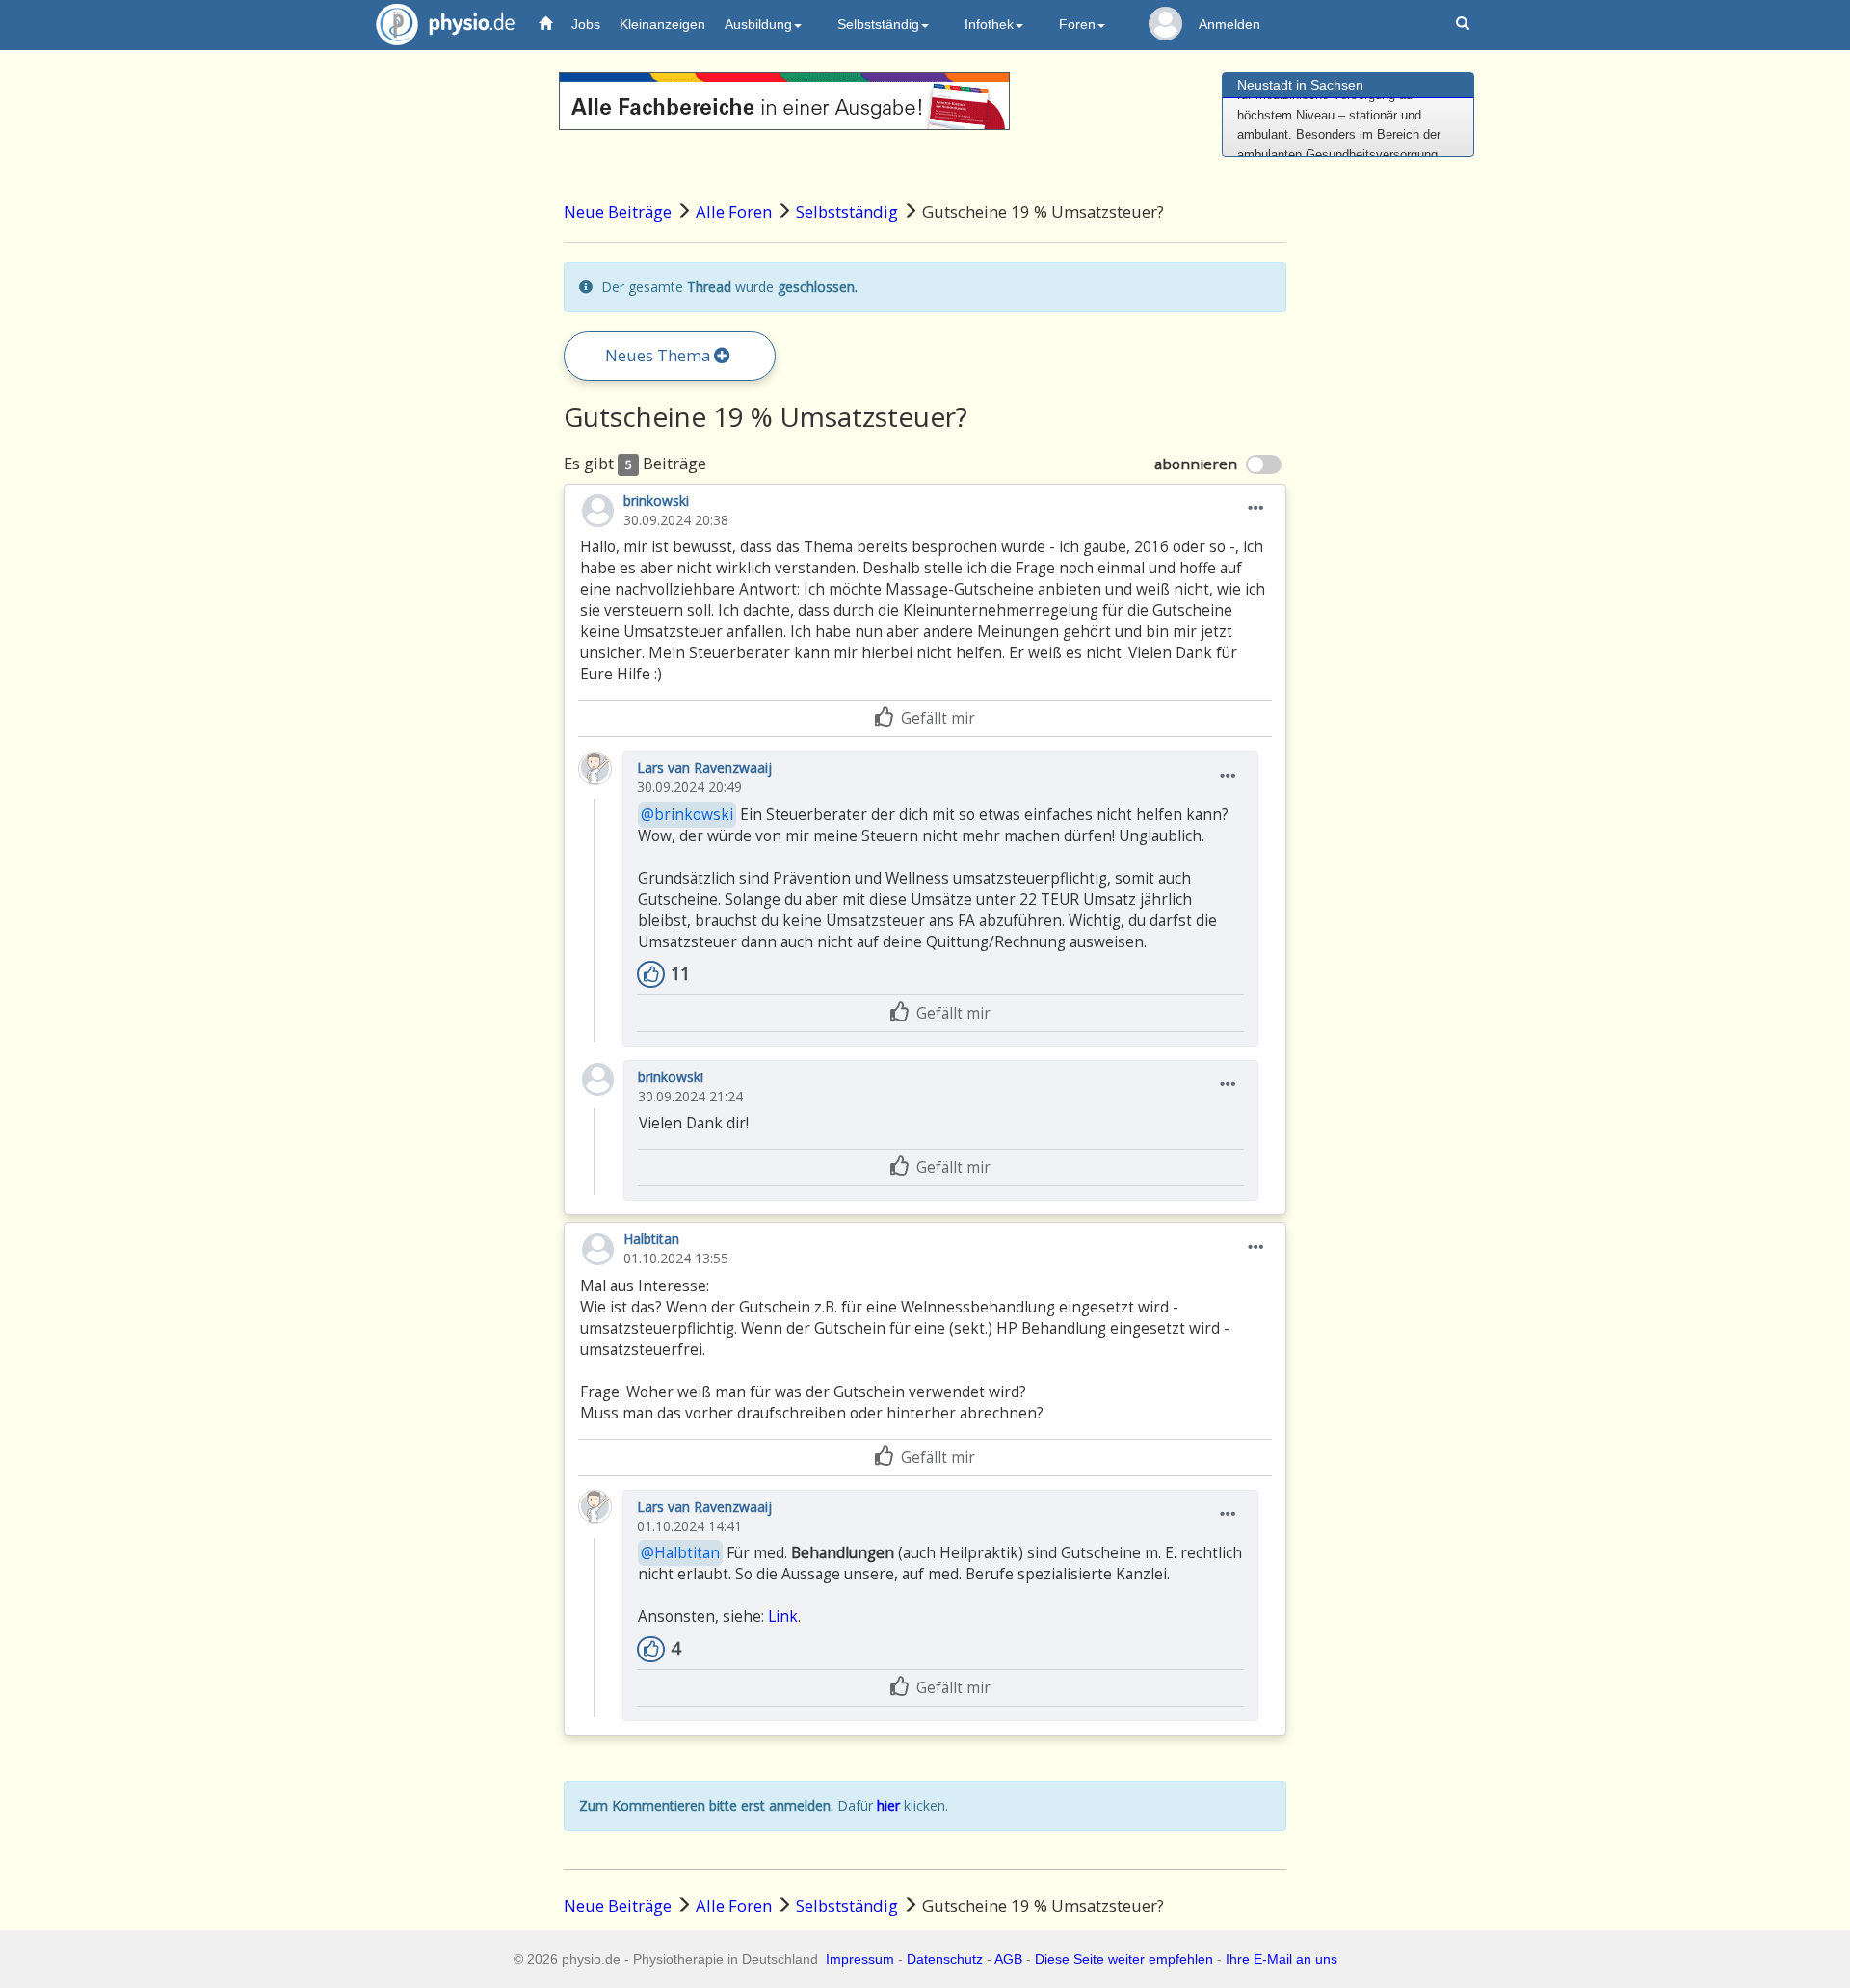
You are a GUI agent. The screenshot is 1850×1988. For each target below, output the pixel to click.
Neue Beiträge (618, 212)
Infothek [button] (989, 24)
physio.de (445, 24)
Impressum (860, 1959)
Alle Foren (734, 212)
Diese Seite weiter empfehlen (1124, 1959)
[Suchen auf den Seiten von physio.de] (1465, 25)
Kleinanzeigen (662, 24)
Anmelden (1229, 24)
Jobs (586, 24)
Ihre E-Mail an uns (1282, 1959)
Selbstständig (847, 212)
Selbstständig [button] (878, 24)
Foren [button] (1077, 24)
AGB (1008, 1959)
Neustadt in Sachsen (1300, 85)
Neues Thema (660, 355)
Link (783, 1617)
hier (888, 1805)
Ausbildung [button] (758, 24)
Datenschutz (945, 1959)
